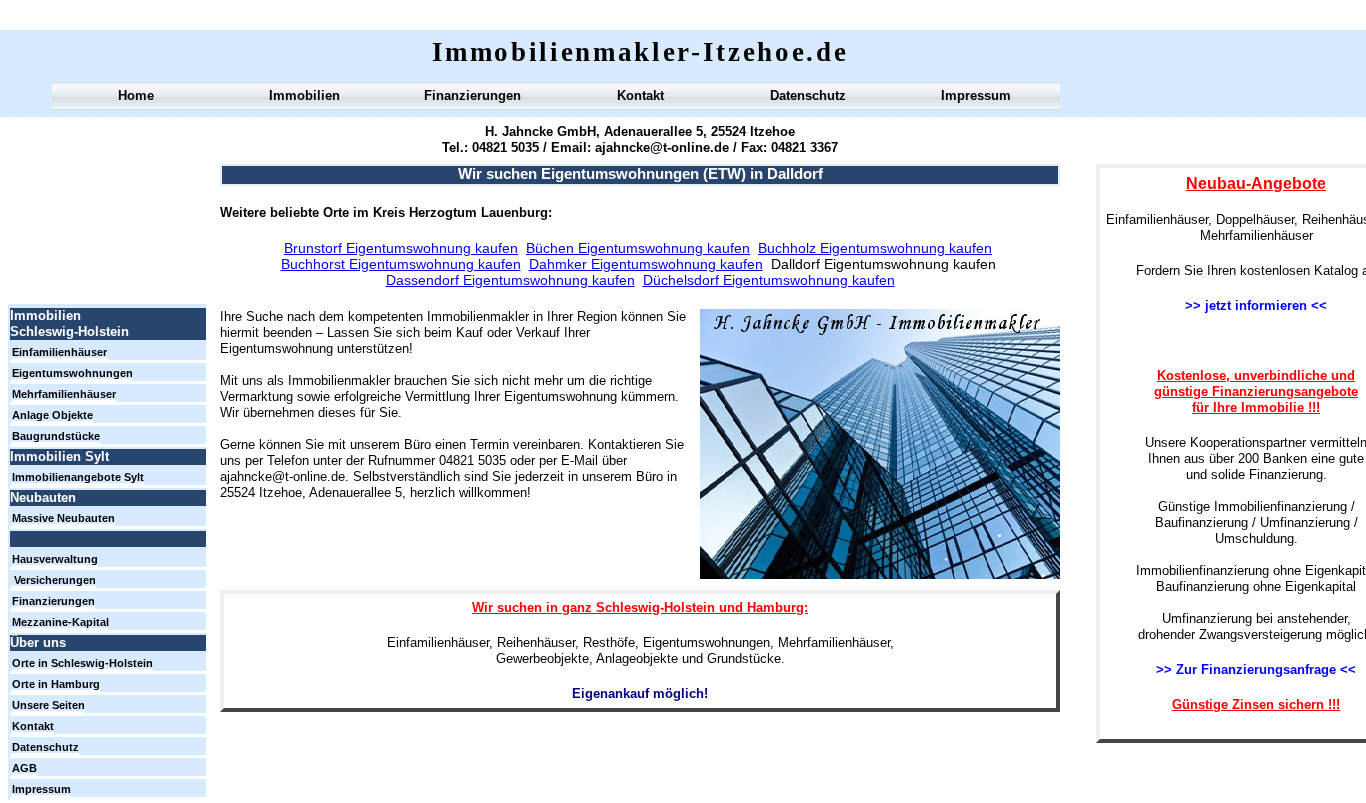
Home (136, 95)
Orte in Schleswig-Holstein (82, 663)
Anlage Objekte (52, 415)
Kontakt (640, 95)
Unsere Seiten (48, 705)
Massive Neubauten (63, 518)
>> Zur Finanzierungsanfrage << (1256, 669)
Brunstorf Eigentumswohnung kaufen (401, 248)
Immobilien (304, 95)
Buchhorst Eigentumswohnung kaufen (401, 264)
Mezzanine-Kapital (60, 622)
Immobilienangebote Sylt (78, 477)
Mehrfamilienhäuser (64, 394)
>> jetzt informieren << (1256, 305)
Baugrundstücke (56, 436)
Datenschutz (808, 95)
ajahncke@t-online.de (660, 147)
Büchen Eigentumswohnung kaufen (638, 248)
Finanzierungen (472, 95)
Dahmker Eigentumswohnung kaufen (646, 264)
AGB (24, 768)
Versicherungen (55, 580)
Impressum (976, 95)
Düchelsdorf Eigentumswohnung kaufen (769, 280)
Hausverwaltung (55, 559)
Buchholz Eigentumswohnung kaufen (875, 248)
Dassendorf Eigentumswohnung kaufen (510, 280)
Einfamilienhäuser (59, 352)
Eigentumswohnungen (72, 373)
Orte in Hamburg (56, 684)
